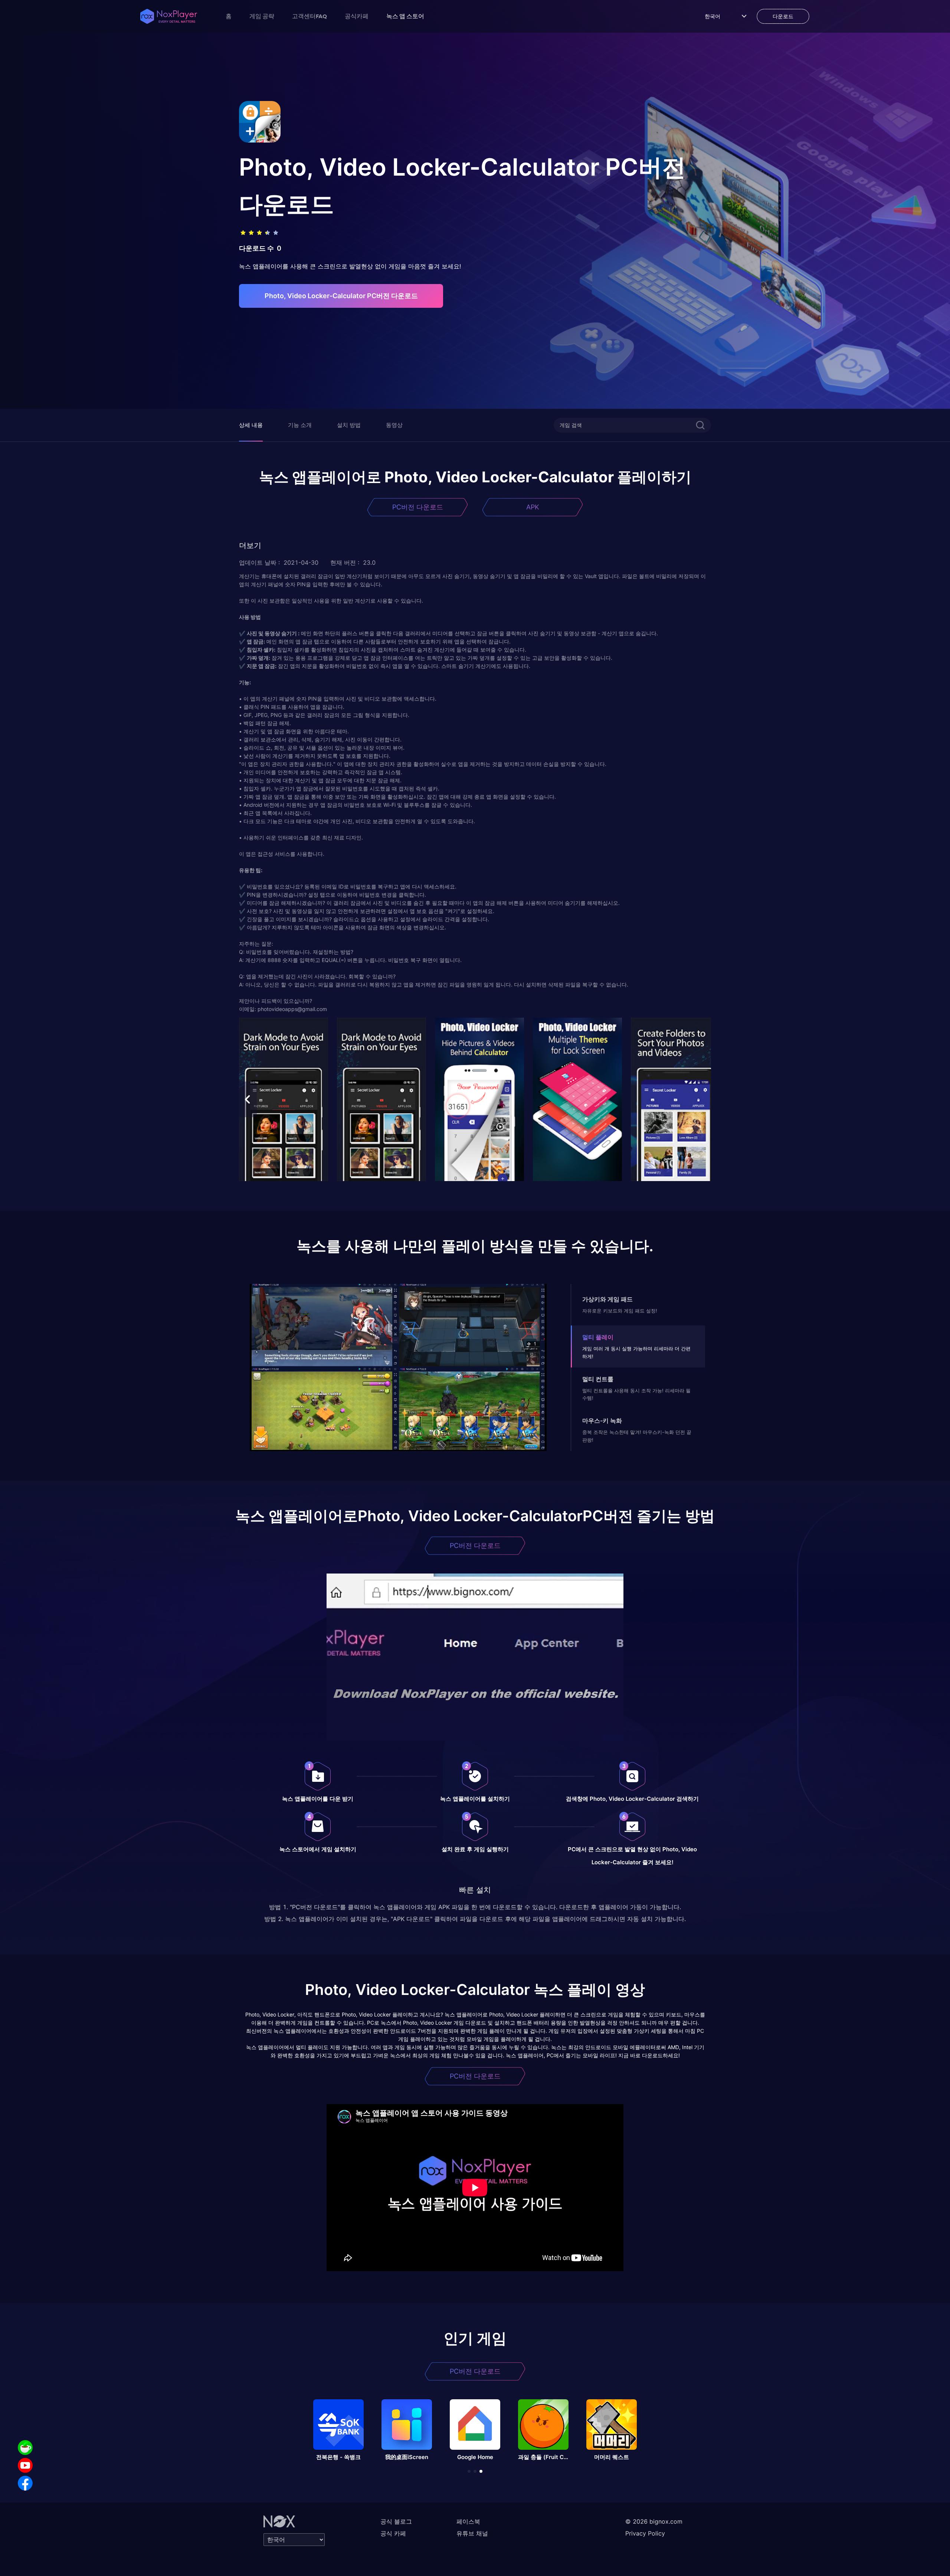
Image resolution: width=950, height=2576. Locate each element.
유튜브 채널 (472, 2533)
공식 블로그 (396, 2521)
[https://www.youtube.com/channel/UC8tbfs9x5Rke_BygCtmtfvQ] (25, 2465)
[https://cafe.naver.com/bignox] (25, 2448)
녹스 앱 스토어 (405, 16)
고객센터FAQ (309, 16)
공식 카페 (393, 2533)
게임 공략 (262, 16)
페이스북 (468, 2521)
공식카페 (357, 16)
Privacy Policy (645, 2533)
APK (533, 507)
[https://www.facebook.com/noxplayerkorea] (25, 2483)
